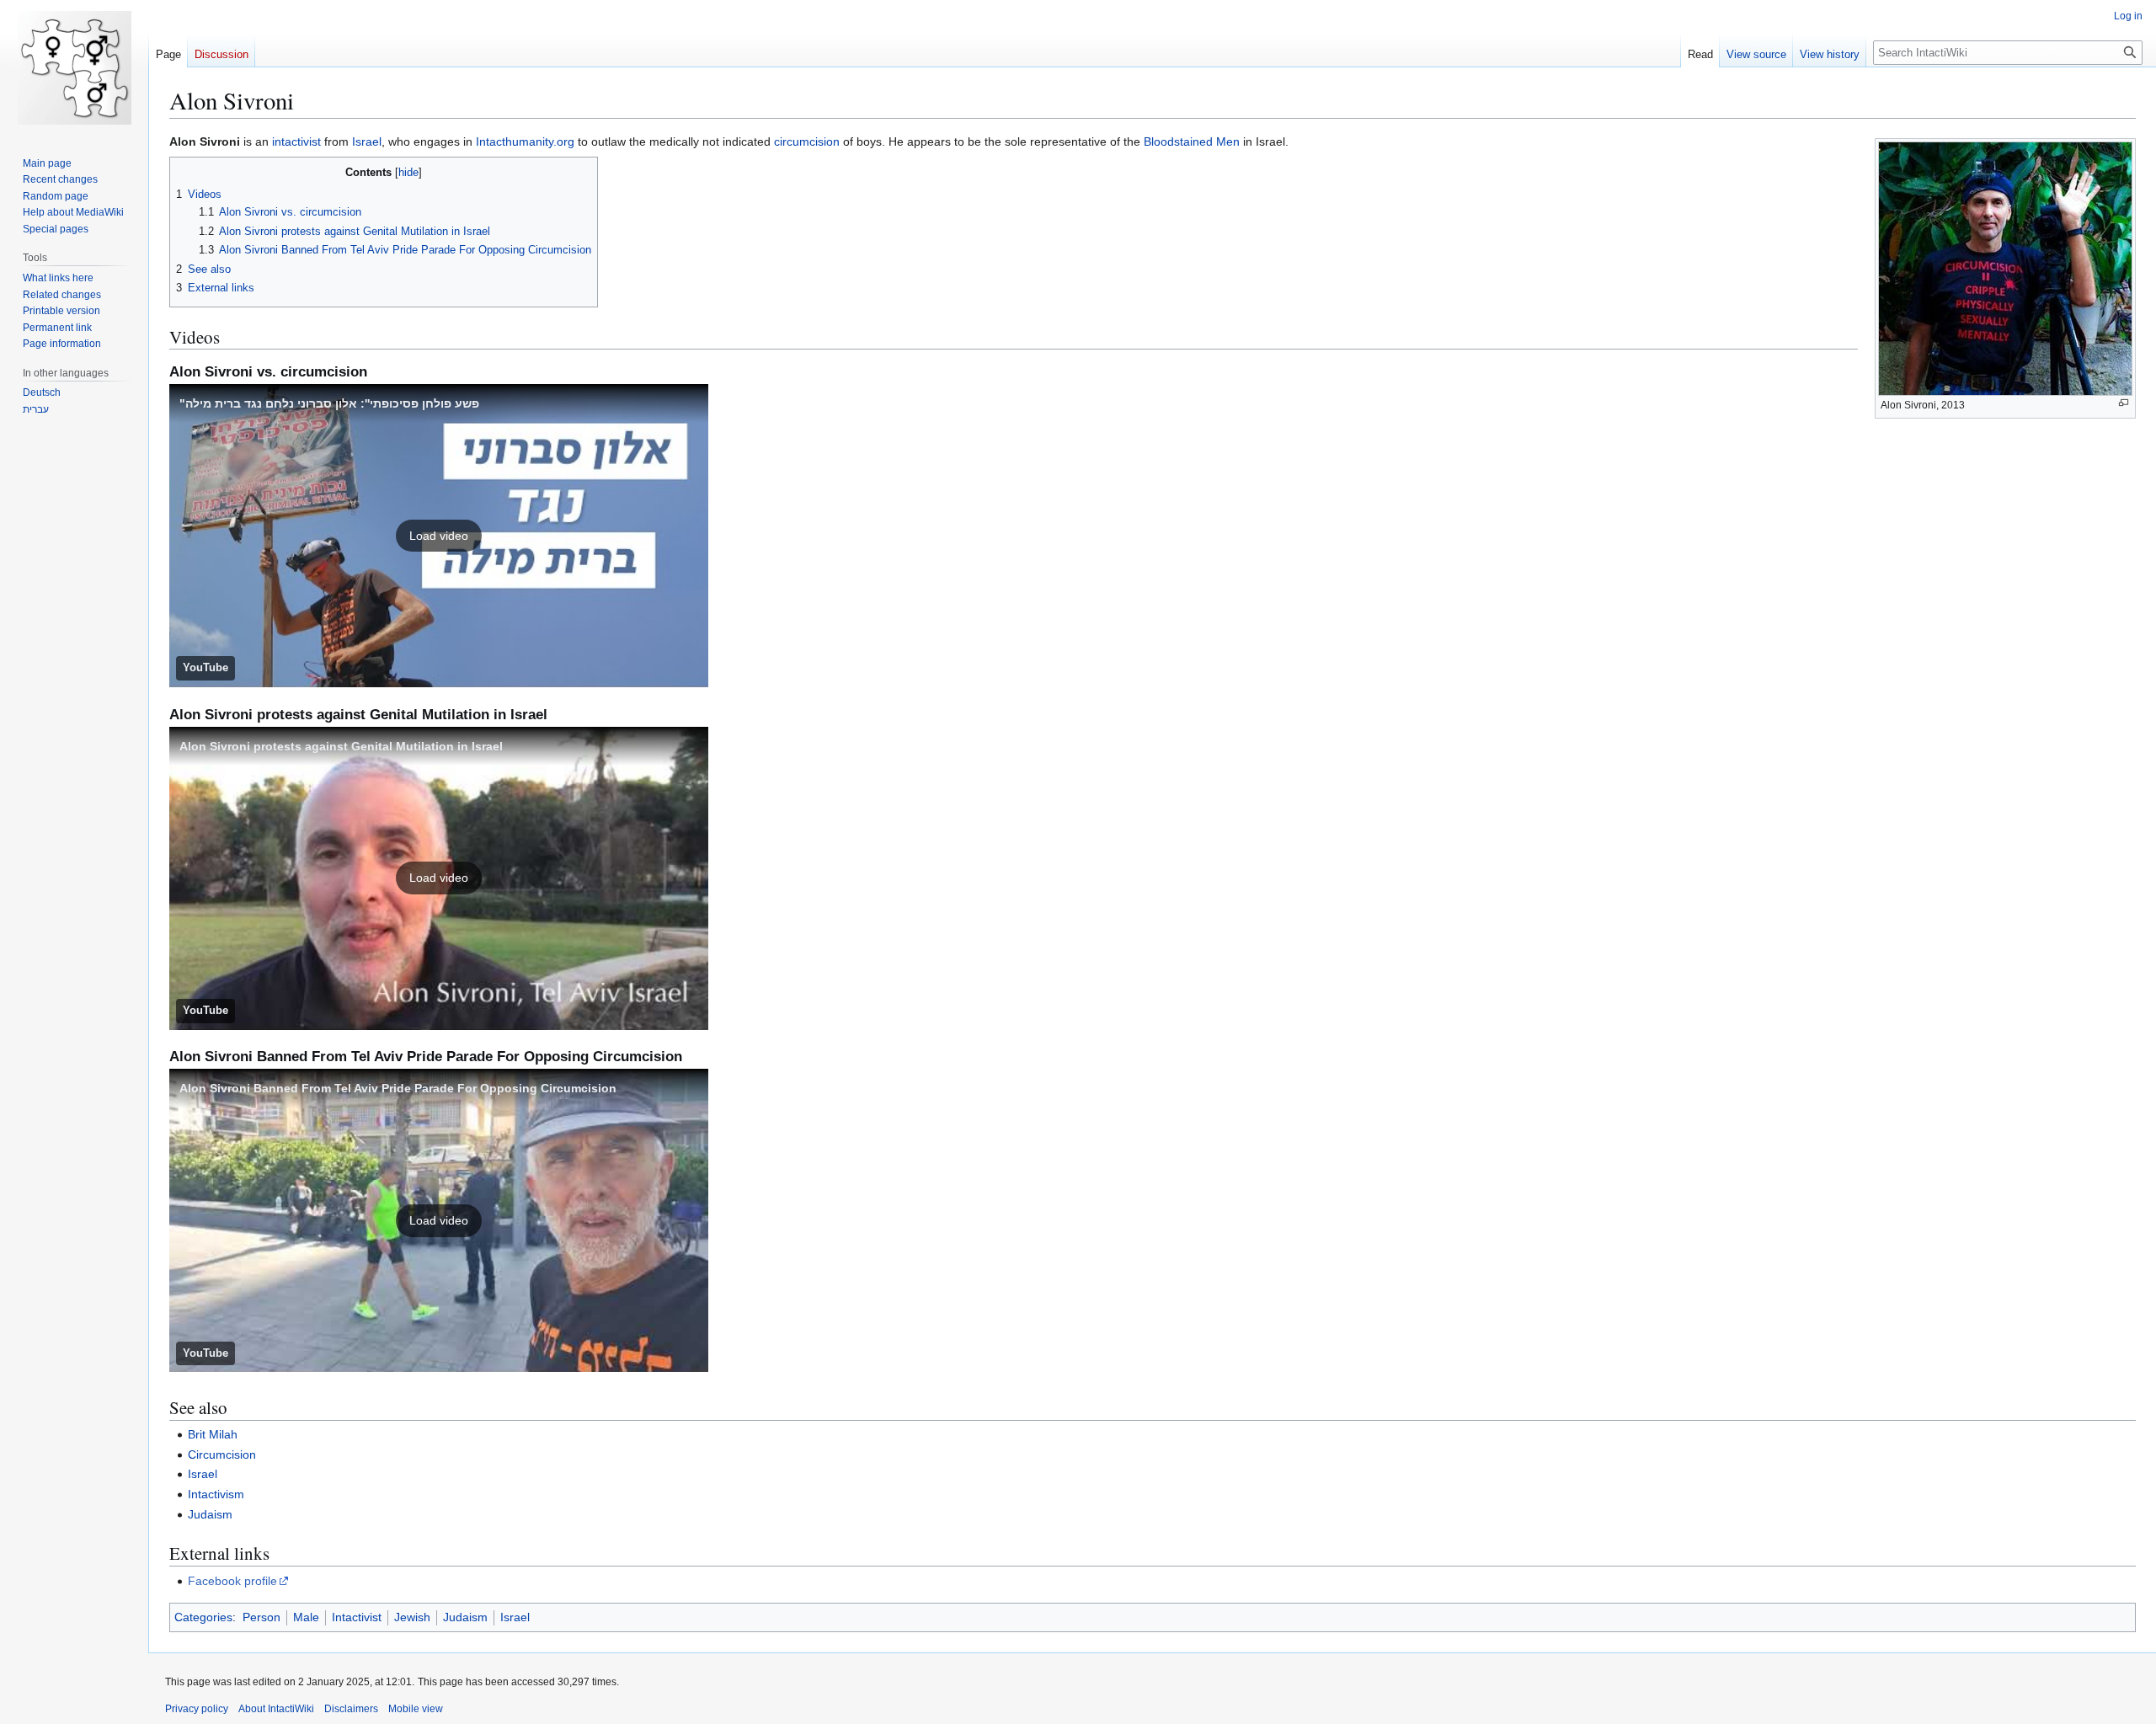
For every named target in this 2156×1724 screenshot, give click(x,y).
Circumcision (222, 1454)
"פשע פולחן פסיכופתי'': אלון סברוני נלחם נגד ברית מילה (329, 403)
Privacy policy (197, 1709)
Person (261, 1617)
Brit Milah (213, 1434)
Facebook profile (232, 1581)
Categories (203, 1617)
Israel (367, 141)
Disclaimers (351, 1709)
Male (306, 1617)
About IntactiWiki (276, 1709)
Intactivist (357, 1617)
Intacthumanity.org (525, 141)
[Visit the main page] (74, 67)
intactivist (296, 141)
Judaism (210, 1514)
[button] (439, 536)
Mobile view (416, 1709)
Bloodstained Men (1192, 141)
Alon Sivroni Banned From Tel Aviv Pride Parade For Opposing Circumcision (398, 1088)
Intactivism (216, 1494)
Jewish (412, 1617)
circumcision (807, 141)
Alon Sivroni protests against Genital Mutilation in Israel (341, 746)
